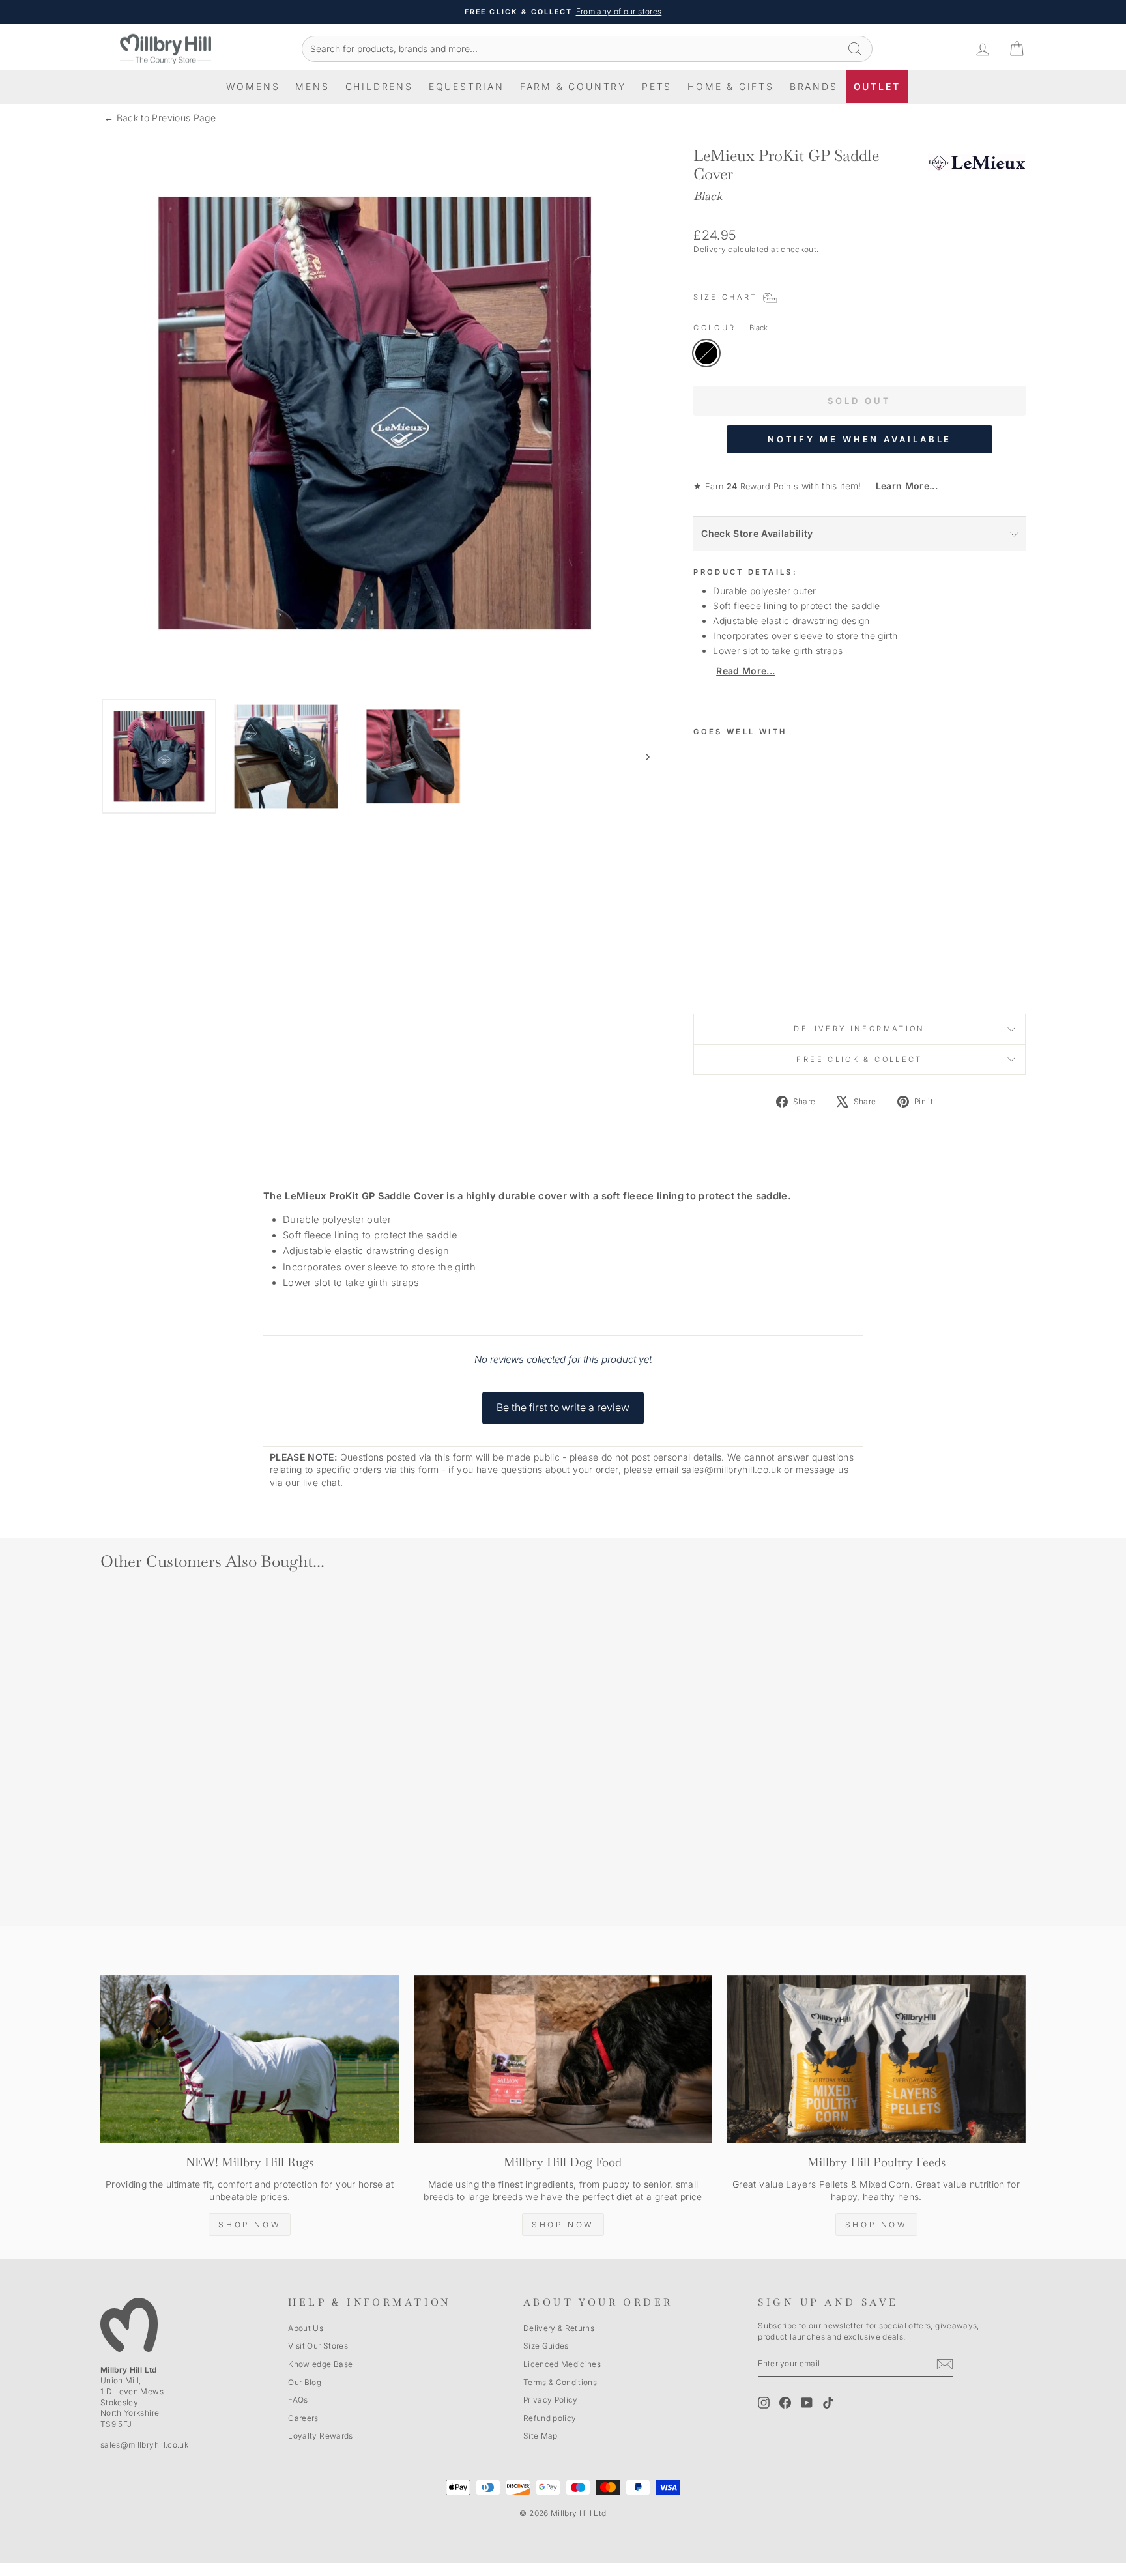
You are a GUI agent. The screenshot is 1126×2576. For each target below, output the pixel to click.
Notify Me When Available (860, 439)
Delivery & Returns (559, 2328)
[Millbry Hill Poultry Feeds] (876, 2059)
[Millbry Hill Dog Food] (563, 2059)
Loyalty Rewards (320, 2436)
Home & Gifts (731, 86)
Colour (730, 328)
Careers (303, 2418)
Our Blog (305, 2382)
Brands (814, 86)
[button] (563, 1401)
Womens (253, 86)
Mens (312, 86)
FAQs (298, 2400)
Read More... (745, 671)
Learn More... (901, 486)
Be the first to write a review (563, 1407)
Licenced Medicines (562, 2364)
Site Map (541, 2436)
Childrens (379, 86)
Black (706, 353)
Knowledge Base (320, 2364)
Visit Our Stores (318, 2346)
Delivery (710, 249)
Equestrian (467, 86)
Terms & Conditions (560, 2382)
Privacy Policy (551, 2400)
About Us (306, 2328)
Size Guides (546, 2346)
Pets (657, 86)
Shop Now (250, 2225)
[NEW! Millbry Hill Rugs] (250, 2059)
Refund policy (550, 2418)
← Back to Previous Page (160, 118)
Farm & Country (573, 86)
